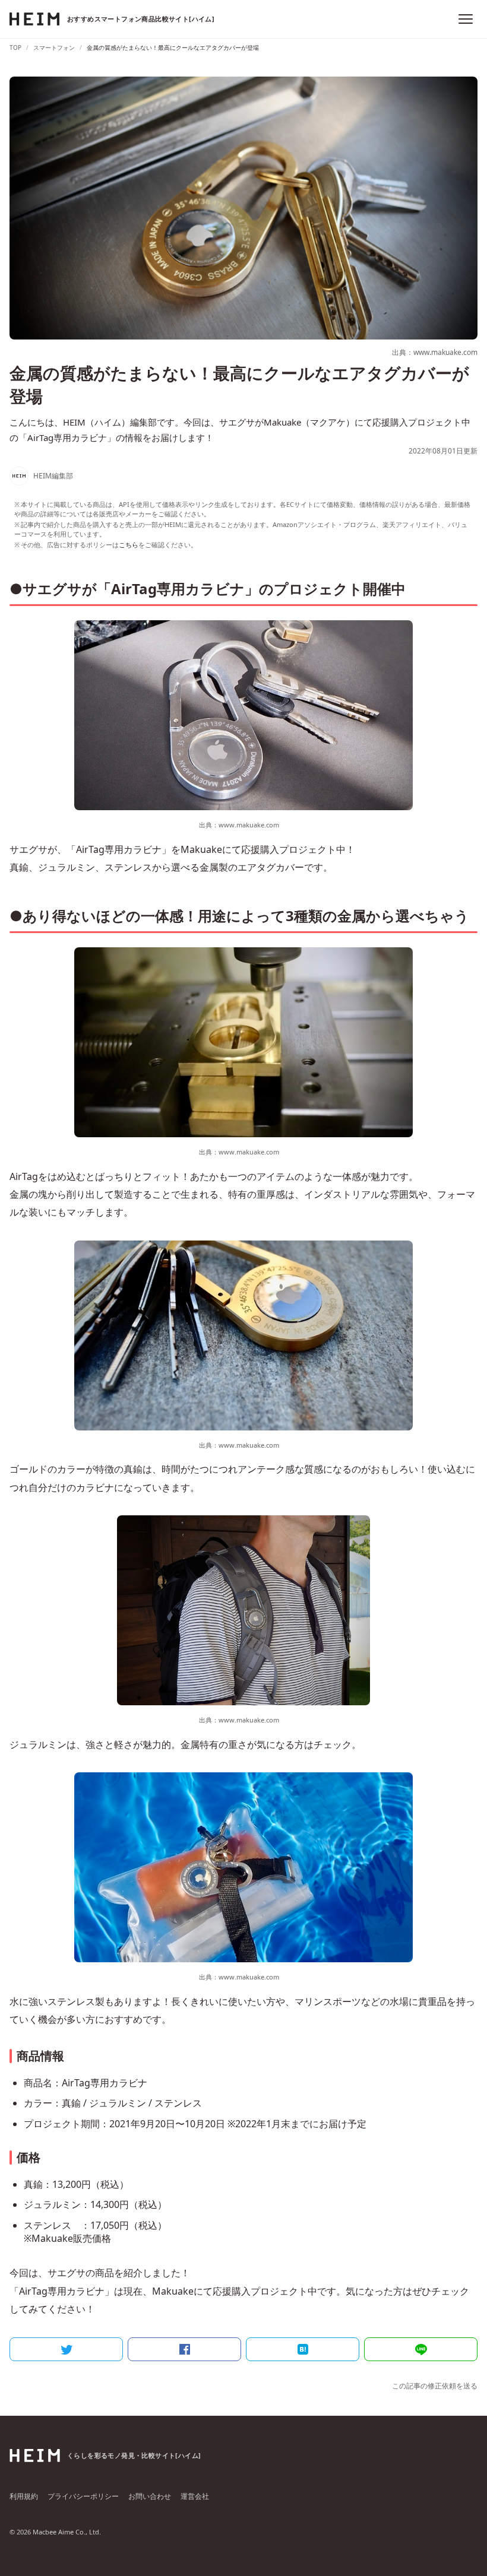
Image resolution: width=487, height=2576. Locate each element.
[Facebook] (184, 2349)
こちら (129, 545)
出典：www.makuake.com (435, 352)
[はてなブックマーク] (303, 2349)
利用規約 (24, 2496)
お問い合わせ (150, 2496)
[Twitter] (66, 2349)
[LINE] (421, 2349)
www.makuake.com (249, 825)
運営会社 (195, 2496)
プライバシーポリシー (83, 2496)
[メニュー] (466, 19)
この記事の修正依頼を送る (435, 2386)
